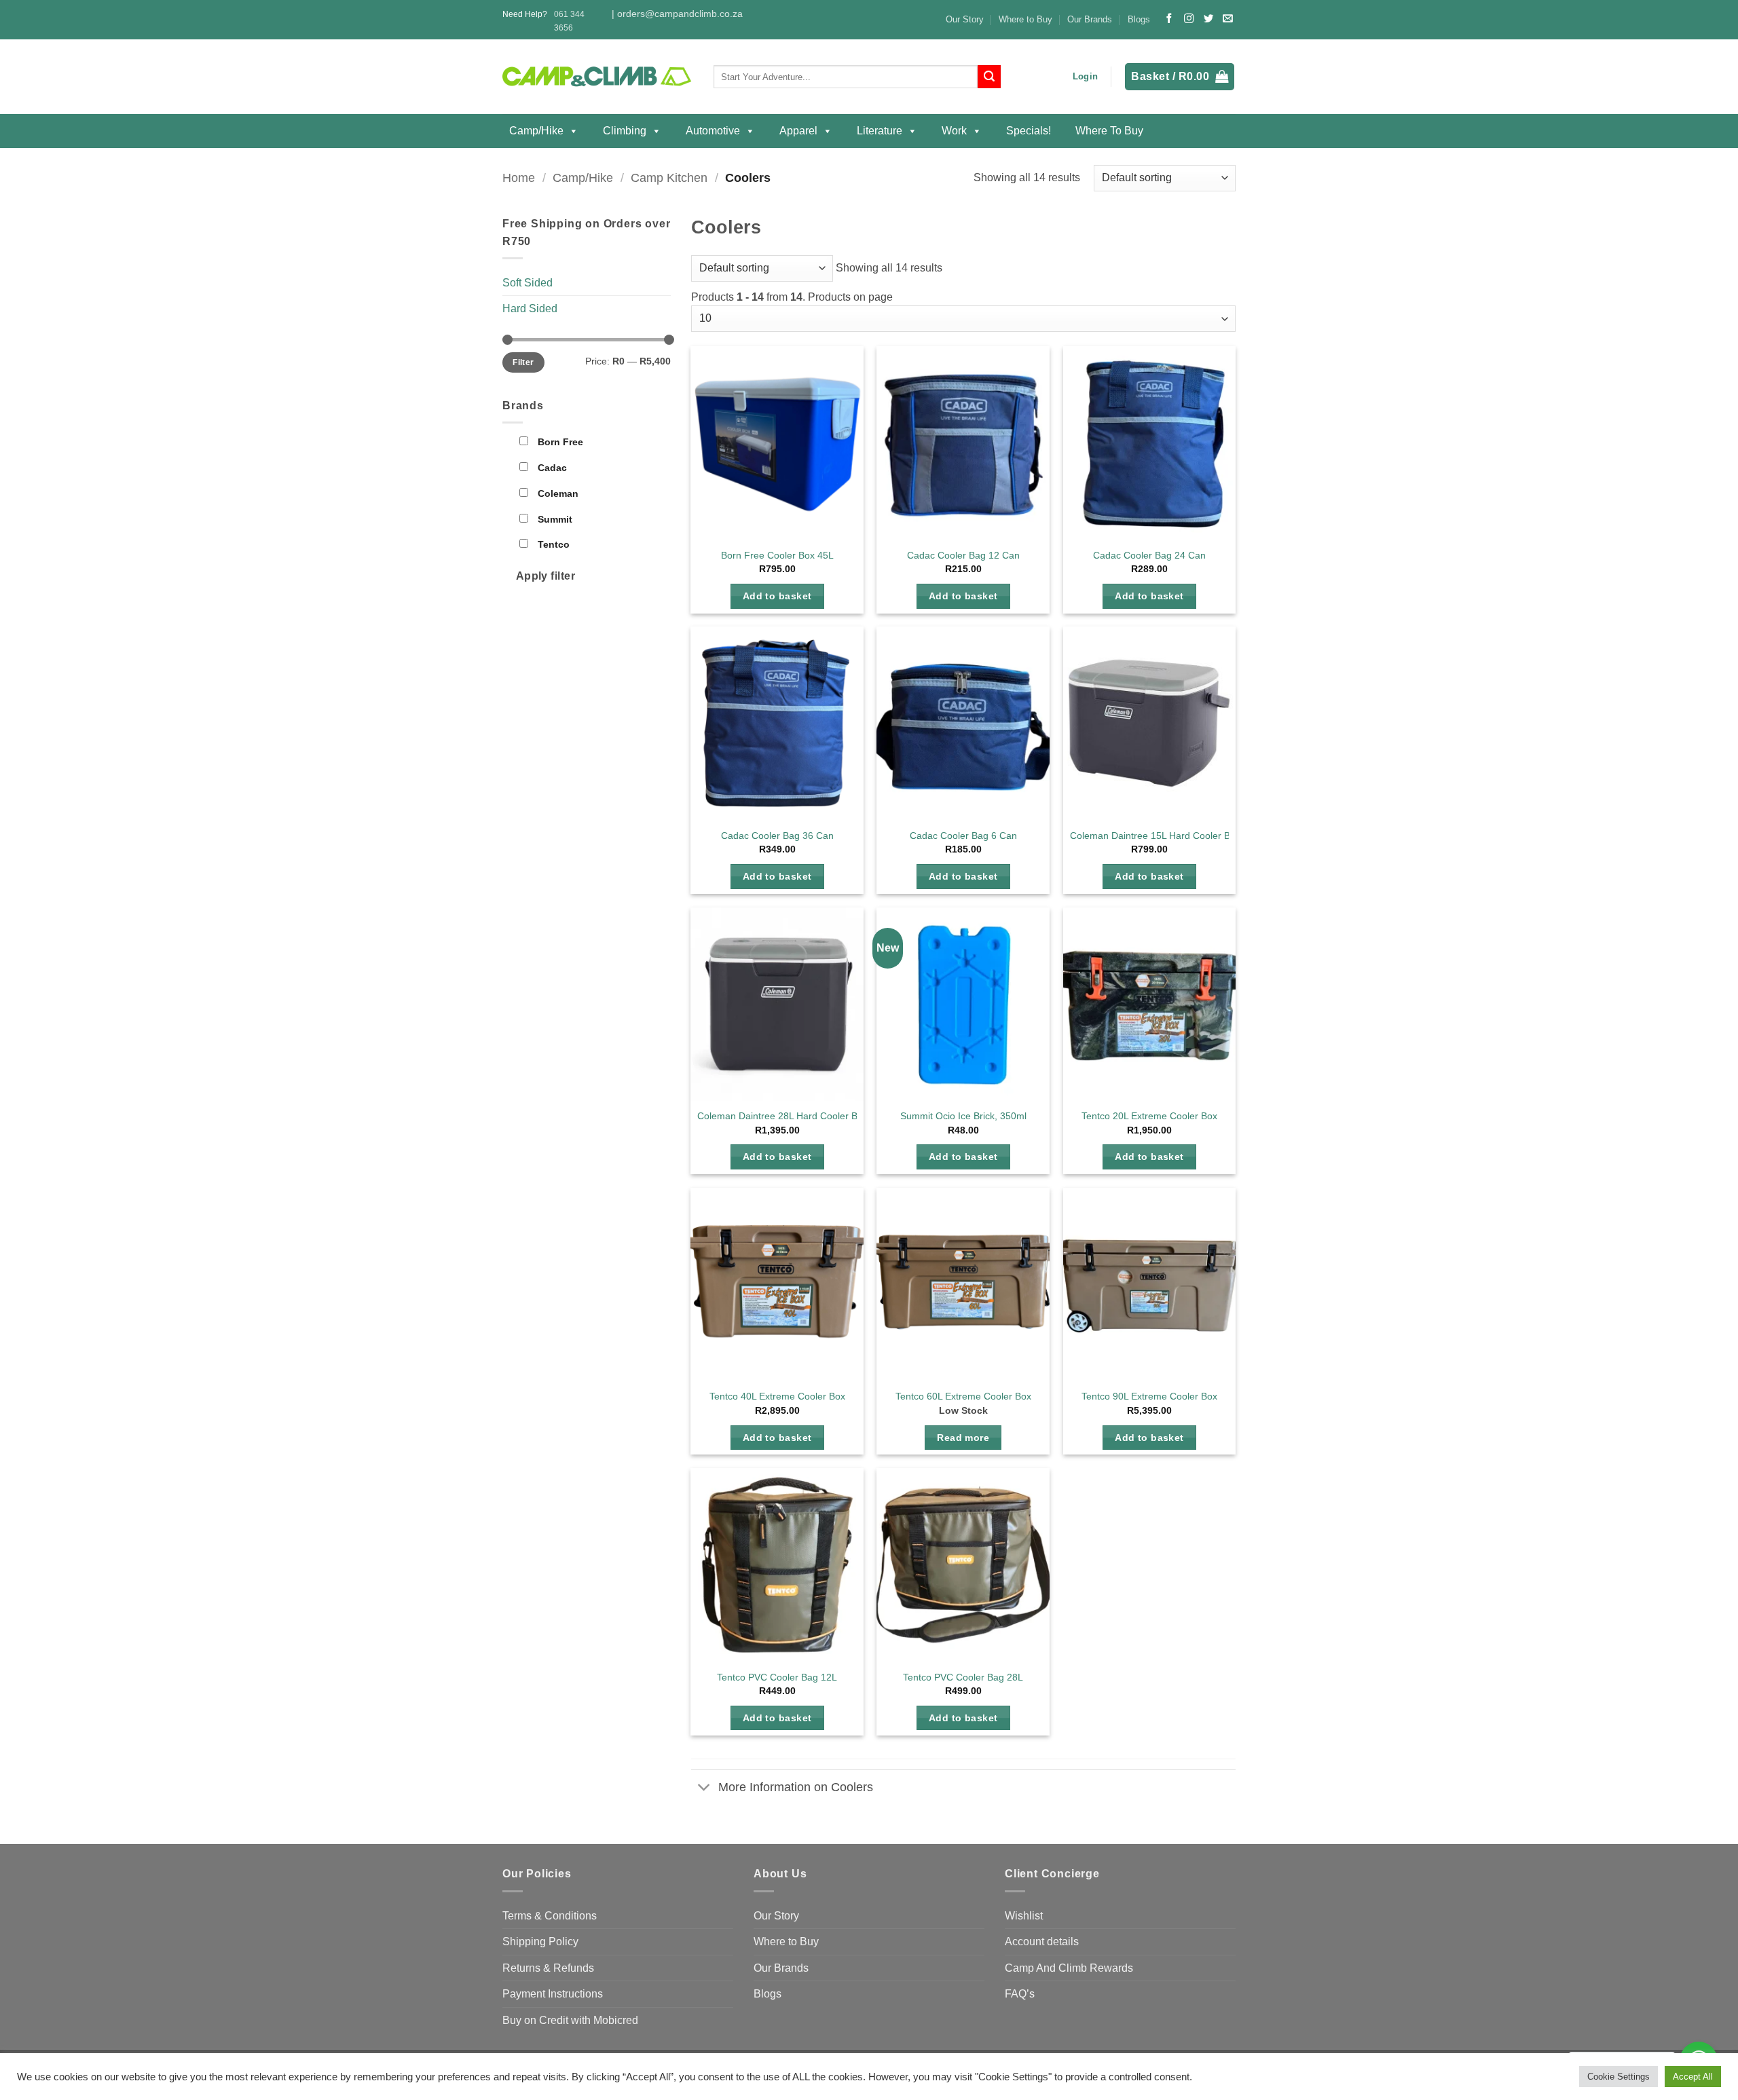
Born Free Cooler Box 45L (777, 555)
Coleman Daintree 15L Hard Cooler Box (1155, 836)
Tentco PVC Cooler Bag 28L (963, 1677)
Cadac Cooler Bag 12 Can (963, 555)
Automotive (713, 131)
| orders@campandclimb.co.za (677, 14)
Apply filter (546, 576)
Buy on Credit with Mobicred (570, 2020)
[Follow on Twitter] (1208, 19)
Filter (523, 362)
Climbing (625, 131)
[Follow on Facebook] (1169, 19)
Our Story (965, 19)
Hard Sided (530, 308)
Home (519, 177)
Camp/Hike (536, 131)
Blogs (1139, 19)
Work (954, 131)
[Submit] (989, 77)
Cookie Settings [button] (1619, 2077)
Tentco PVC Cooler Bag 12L (777, 1677)
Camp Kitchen (669, 177)
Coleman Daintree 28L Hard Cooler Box (782, 1116)
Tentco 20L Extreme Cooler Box (1149, 1116)
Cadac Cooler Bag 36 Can (777, 836)
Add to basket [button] (777, 596)
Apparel (798, 131)
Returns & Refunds (548, 1968)
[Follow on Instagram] (1189, 19)
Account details (1042, 1942)
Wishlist (1024, 1916)
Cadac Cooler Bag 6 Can (963, 836)
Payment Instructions (553, 1994)
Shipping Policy (540, 1942)
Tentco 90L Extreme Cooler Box (1149, 1396)
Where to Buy (1025, 19)
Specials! (1029, 131)
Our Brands (1090, 19)
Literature (880, 131)
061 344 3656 (569, 21)
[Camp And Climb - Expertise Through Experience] (598, 77)
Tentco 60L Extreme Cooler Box (963, 1396)
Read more (963, 1438)
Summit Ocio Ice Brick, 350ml (963, 1116)
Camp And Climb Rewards (1069, 1968)
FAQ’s (1020, 1994)
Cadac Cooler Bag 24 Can (1149, 555)
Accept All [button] (1693, 2077)
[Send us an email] (1227, 19)
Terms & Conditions (550, 1916)
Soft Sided (528, 283)
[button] (1085, 77)
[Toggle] (704, 1788)
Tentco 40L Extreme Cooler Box (777, 1396)
